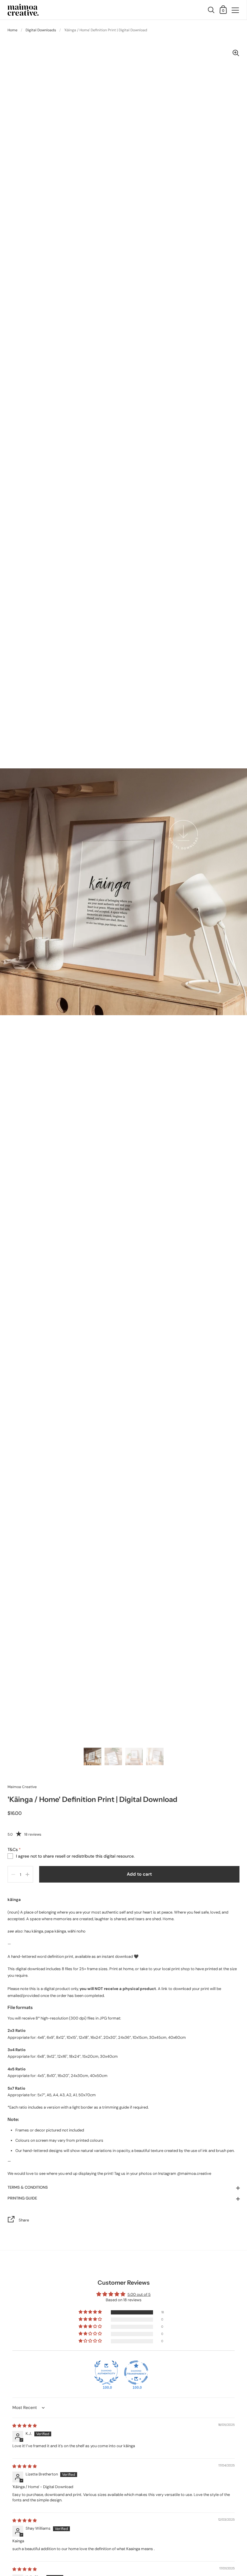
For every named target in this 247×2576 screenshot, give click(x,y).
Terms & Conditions (28, 2187)
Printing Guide (22, 2198)
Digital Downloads (41, 30)
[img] (25, 2426)
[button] (91, 2312)
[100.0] (106, 2373)
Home (13, 30)
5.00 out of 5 (139, 2294)
